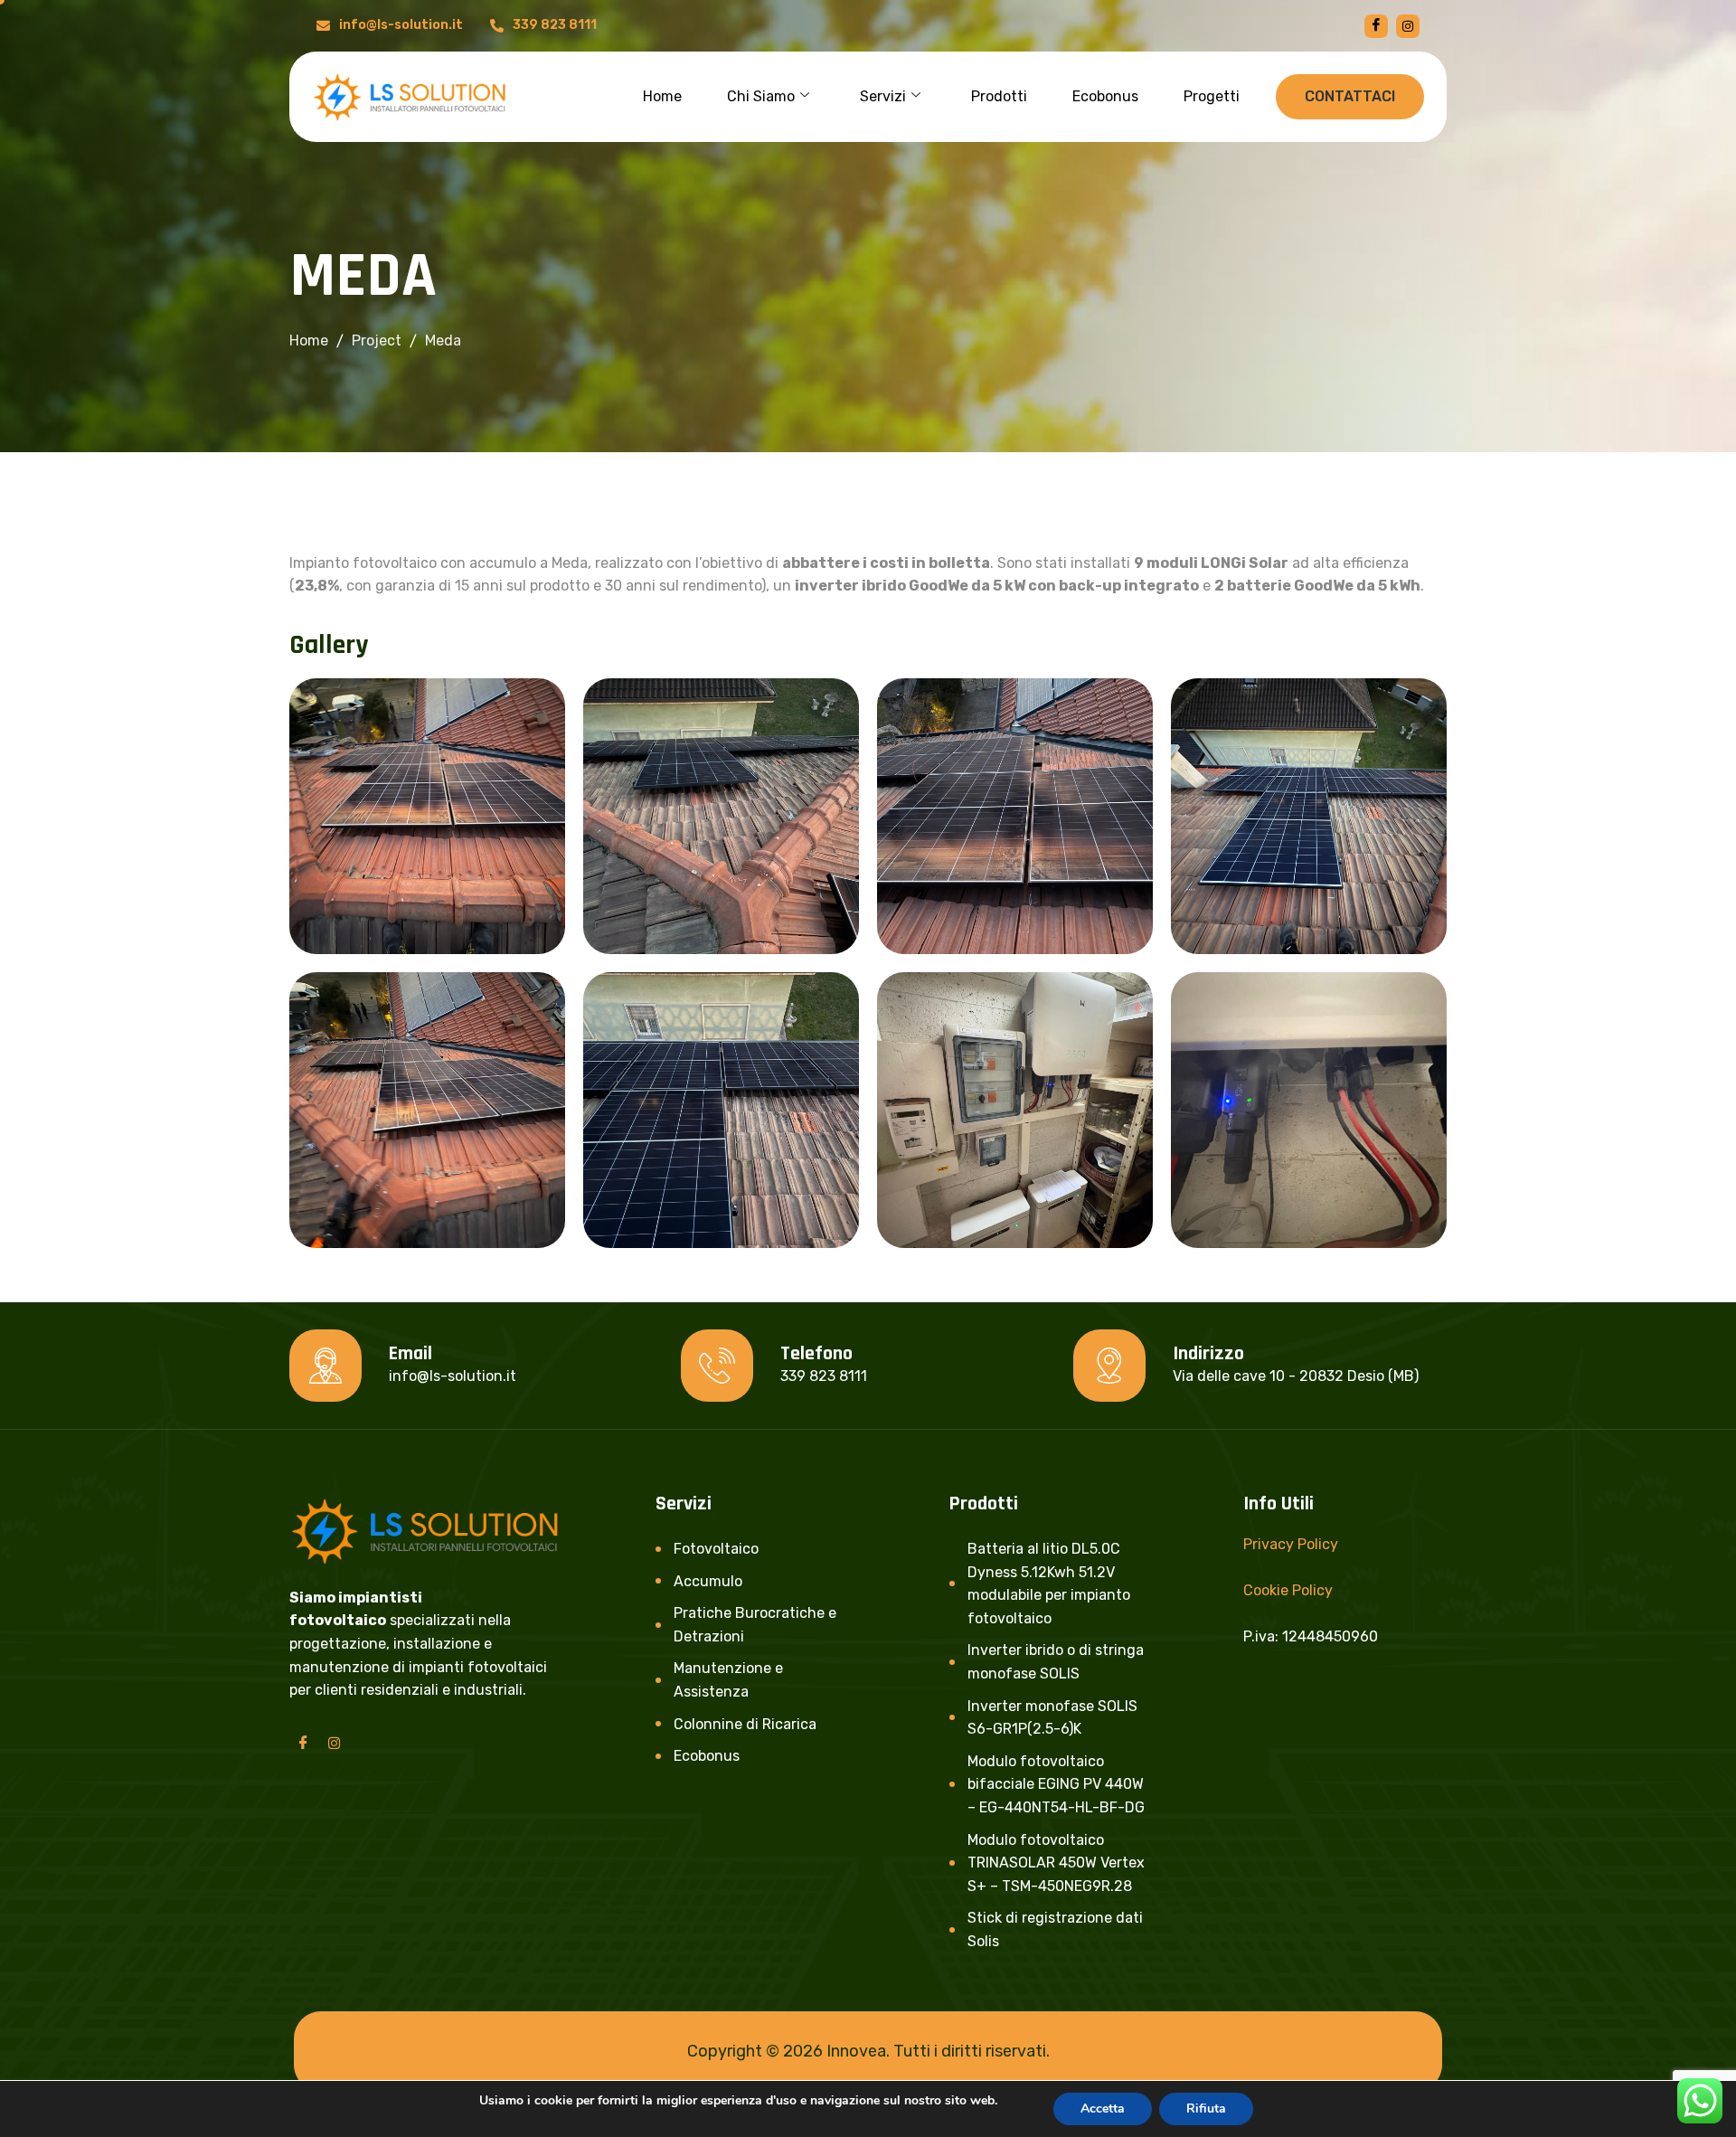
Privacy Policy (1291, 1544)
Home (662, 96)
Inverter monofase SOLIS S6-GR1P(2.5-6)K (1052, 1718)
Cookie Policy (1288, 1590)
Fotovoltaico (716, 1549)
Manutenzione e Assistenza (728, 1680)
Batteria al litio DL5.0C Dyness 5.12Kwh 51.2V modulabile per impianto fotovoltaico (1049, 1584)
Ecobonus (1105, 96)
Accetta (1103, 2109)
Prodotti (999, 96)
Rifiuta (1206, 2109)
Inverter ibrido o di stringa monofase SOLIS (1056, 1662)
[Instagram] (334, 1743)
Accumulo (708, 1581)
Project (377, 340)
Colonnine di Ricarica (745, 1724)
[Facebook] (1376, 26)
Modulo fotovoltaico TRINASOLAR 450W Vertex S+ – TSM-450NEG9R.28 (1056, 1863)
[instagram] (1408, 26)
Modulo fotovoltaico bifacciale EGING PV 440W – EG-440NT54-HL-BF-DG (1056, 1784)
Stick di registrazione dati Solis (1055, 1929)
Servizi (883, 96)
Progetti (1212, 96)
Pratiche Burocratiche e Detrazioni (755, 1625)
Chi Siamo (761, 96)
